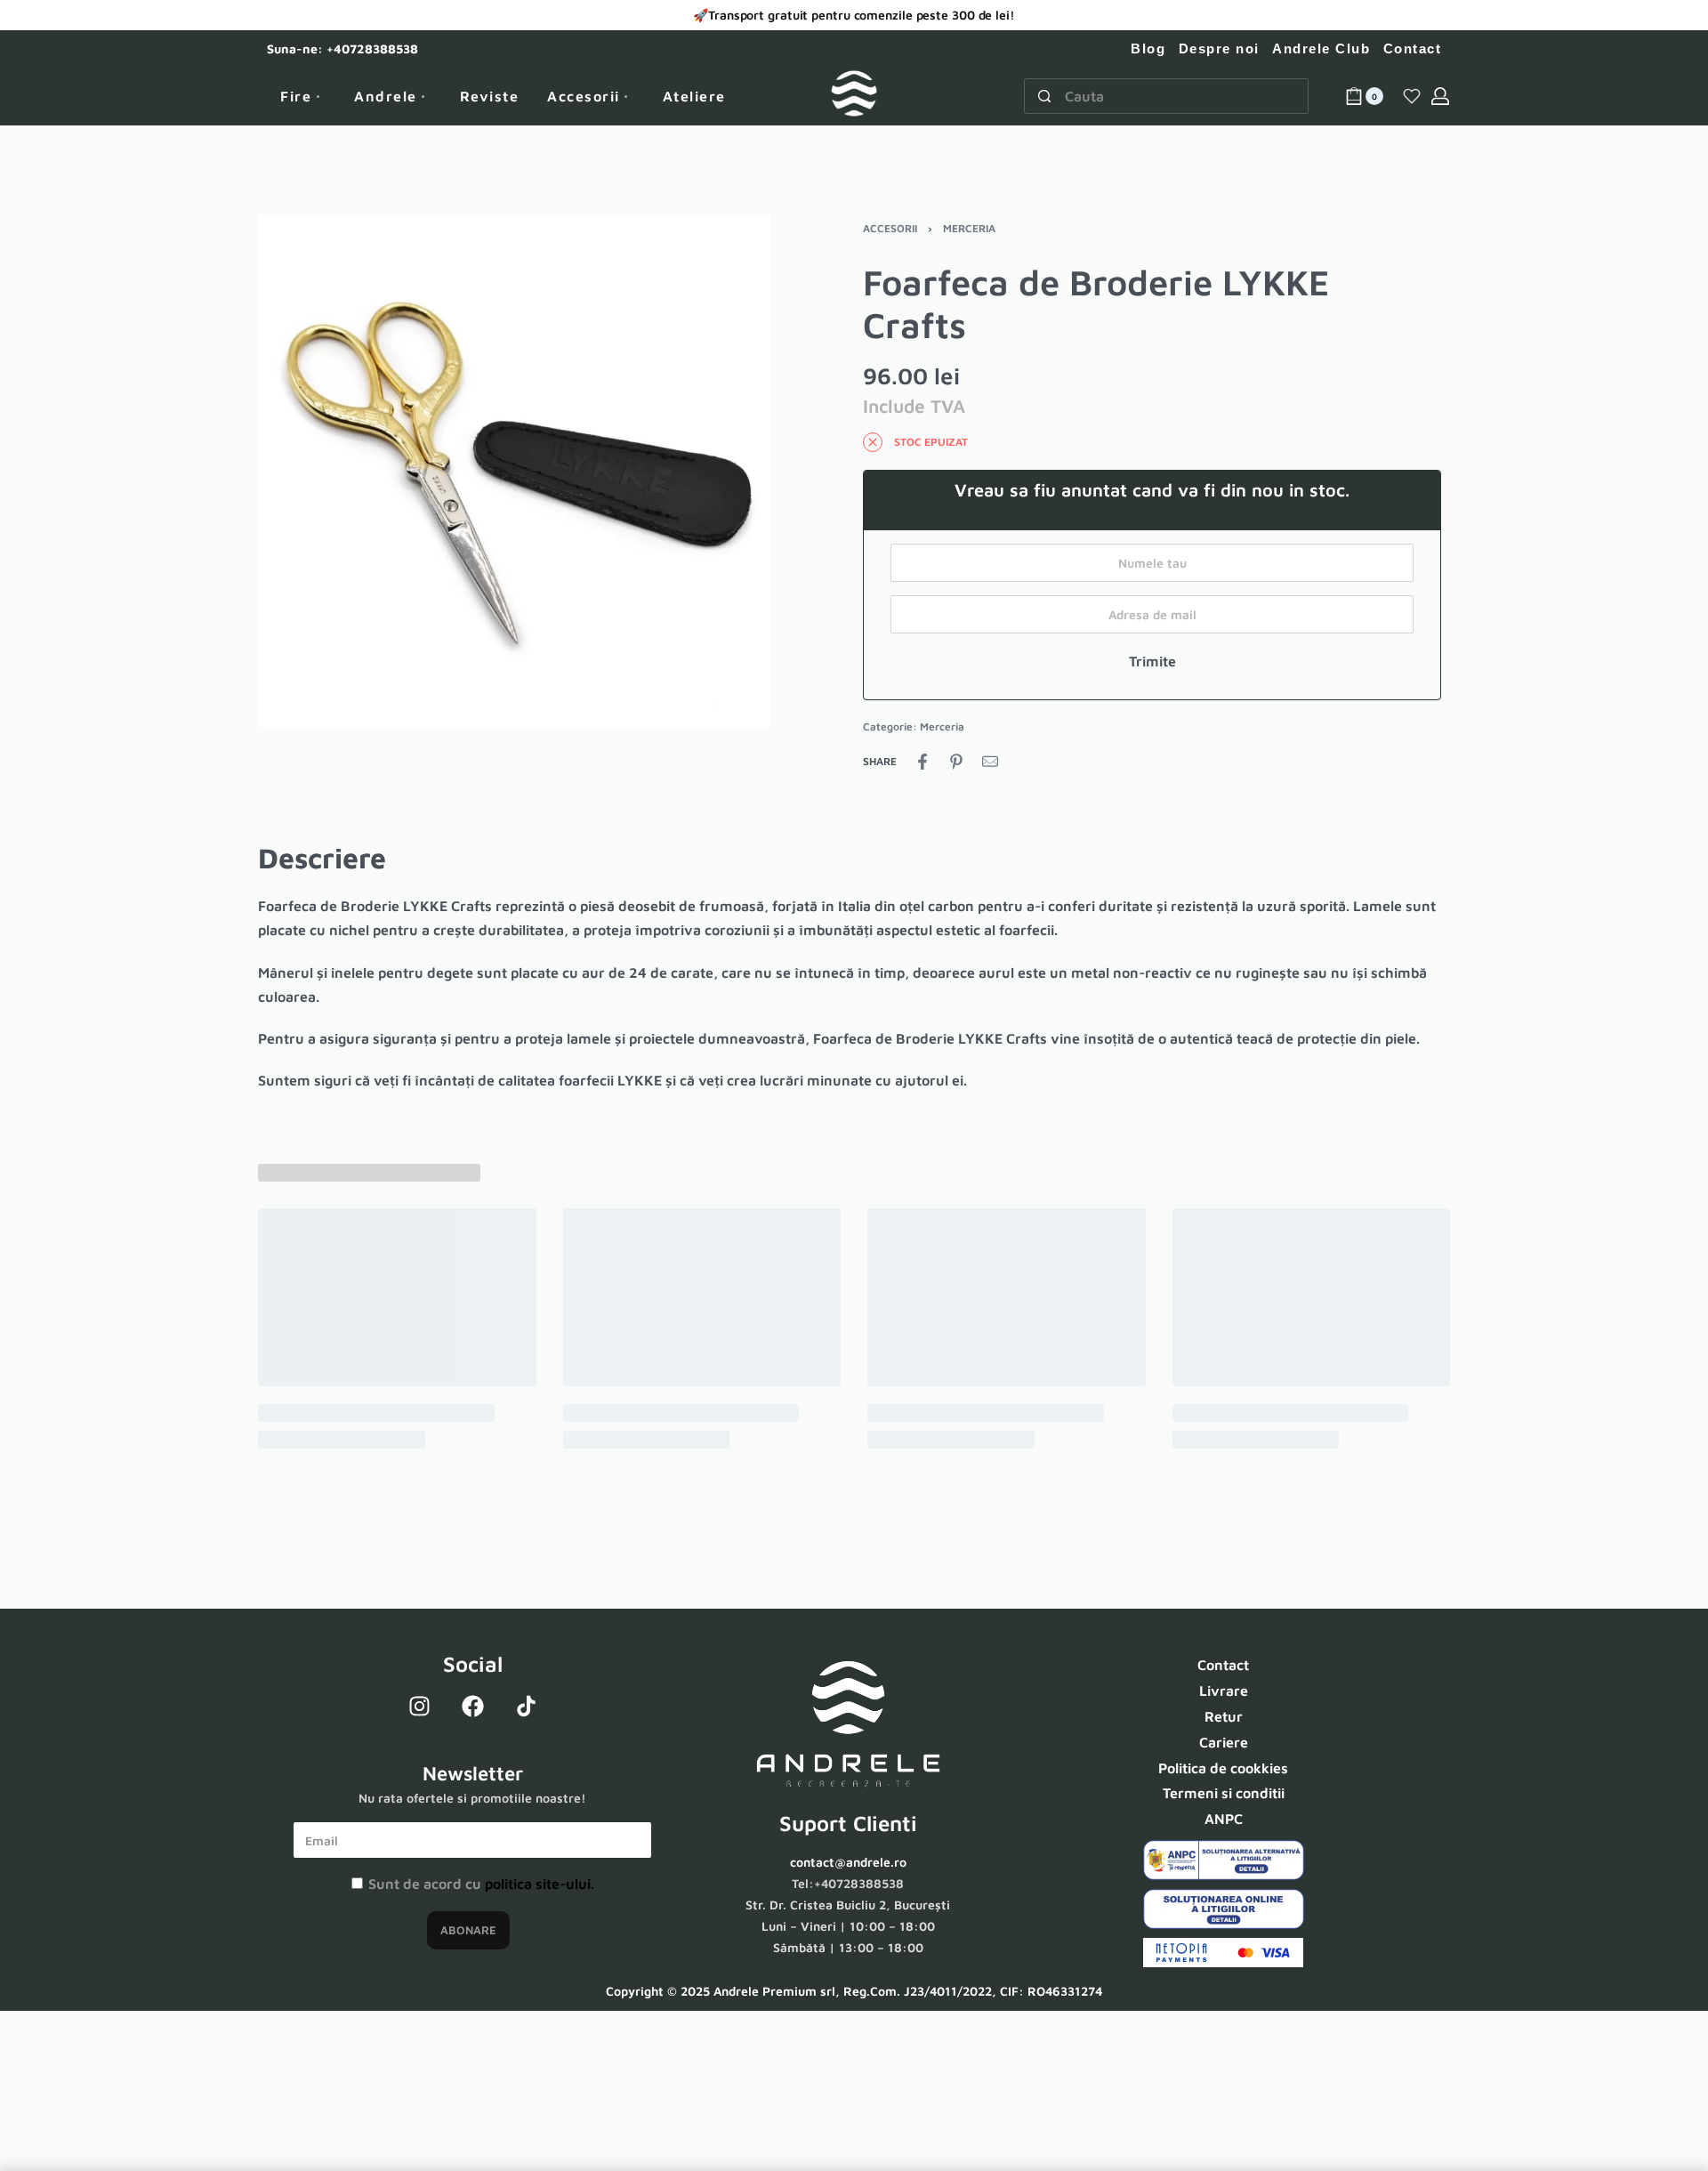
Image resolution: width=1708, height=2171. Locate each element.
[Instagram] (419, 1706)
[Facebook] (472, 1706)
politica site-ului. (540, 1884)
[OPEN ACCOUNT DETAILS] (1440, 96)
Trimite (1152, 661)
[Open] (1412, 96)
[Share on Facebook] (922, 762)
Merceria (969, 228)
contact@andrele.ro (848, 1862)
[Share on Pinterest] (956, 762)
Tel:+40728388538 (848, 1883)
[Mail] (990, 762)
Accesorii (890, 228)
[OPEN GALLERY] (514, 471)
